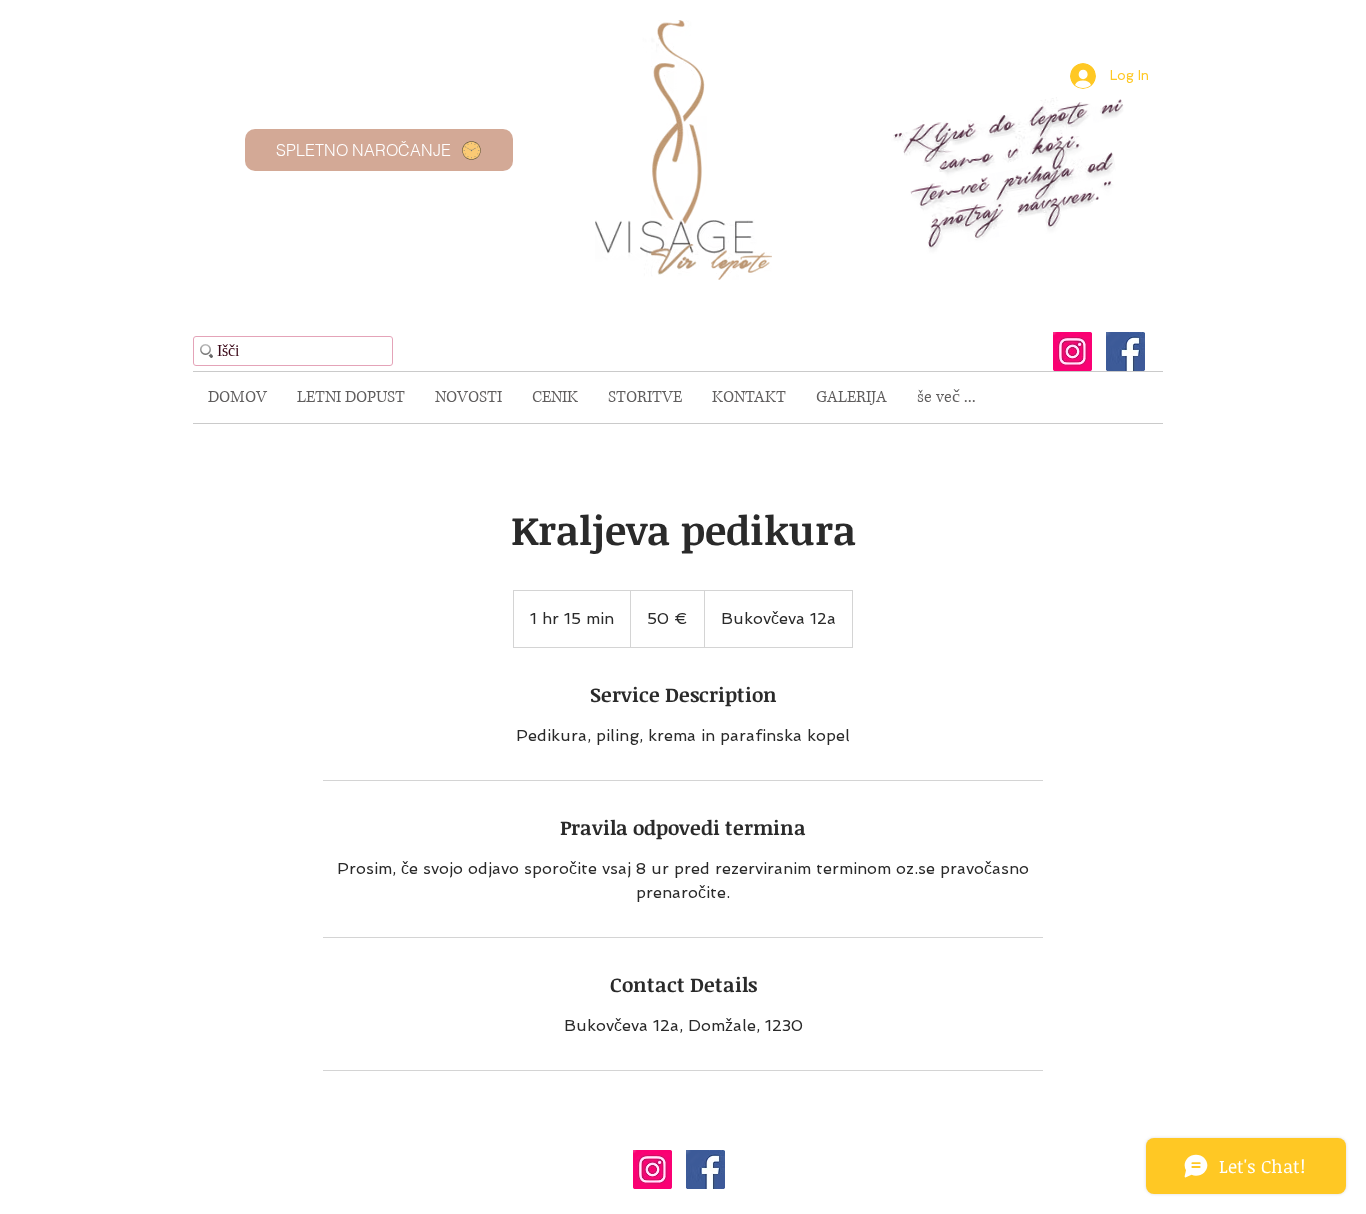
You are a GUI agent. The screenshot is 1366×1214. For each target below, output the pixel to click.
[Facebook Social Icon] (1125, 351)
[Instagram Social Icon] (1072, 351)
